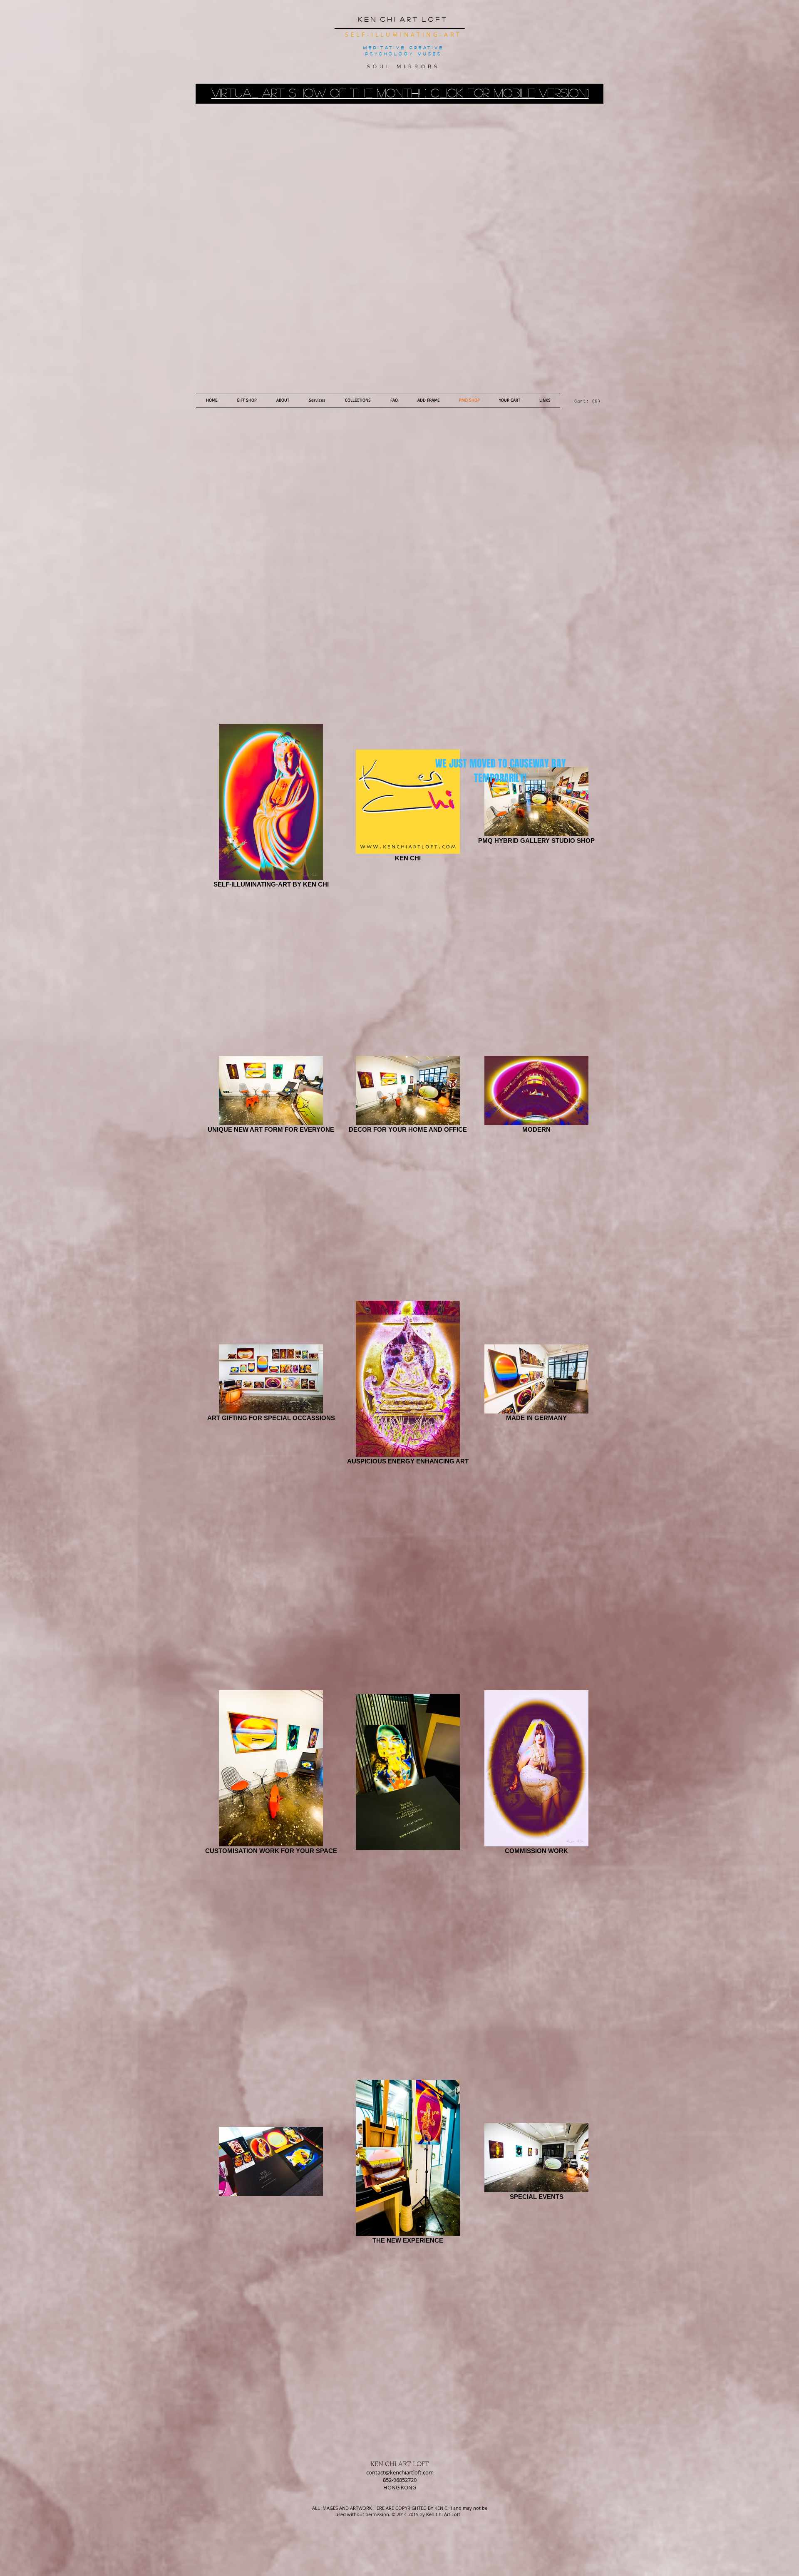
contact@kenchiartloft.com (400, 2472)
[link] (583, 401)
